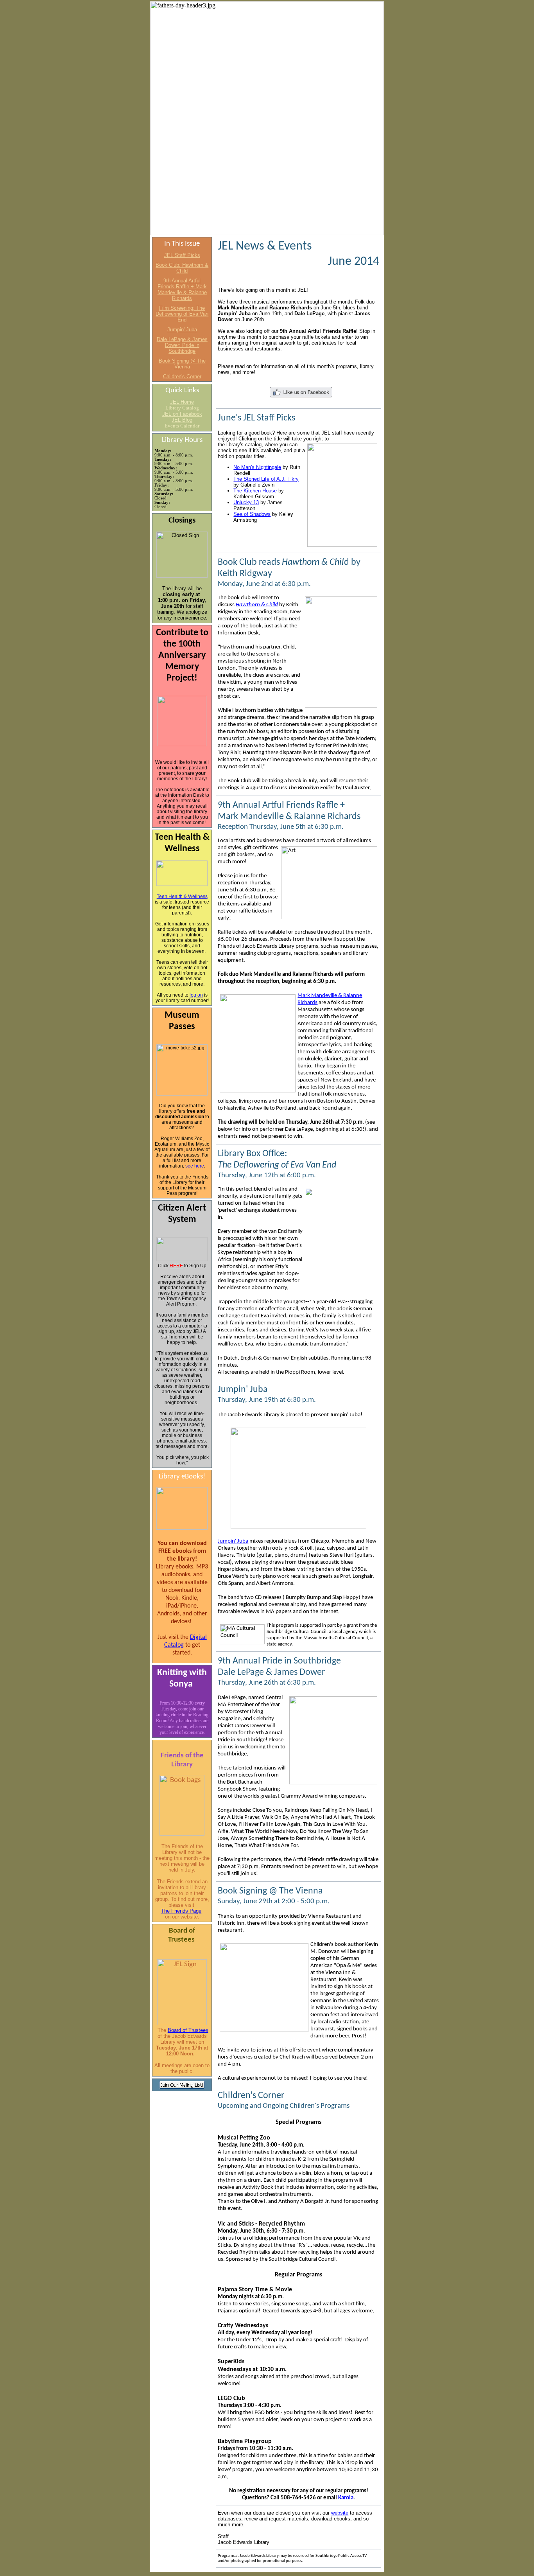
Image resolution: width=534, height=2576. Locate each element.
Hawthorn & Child (257, 605)
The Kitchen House (255, 491)
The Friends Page (181, 1911)
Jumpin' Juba (182, 330)
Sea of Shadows (252, 514)
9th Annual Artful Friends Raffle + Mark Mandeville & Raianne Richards (182, 289)
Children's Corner (182, 376)
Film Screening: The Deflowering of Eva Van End (182, 314)
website (340, 2513)
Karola (346, 2498)
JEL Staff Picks (182, 255)
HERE (176, 1266)
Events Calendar (182, 426)
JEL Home (182, 402)
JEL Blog (182, 420)
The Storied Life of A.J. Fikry (266, 479)
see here (195, 1166)
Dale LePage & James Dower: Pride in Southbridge (182, 345)
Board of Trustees (188, 2030)
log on (196, 995)
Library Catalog (182, 408)
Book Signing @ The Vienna (182, 364)
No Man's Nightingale (257, 467)
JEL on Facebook (182, 414)
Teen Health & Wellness (182, 896)
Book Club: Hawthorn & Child (182, 268)
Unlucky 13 (246, 502)
